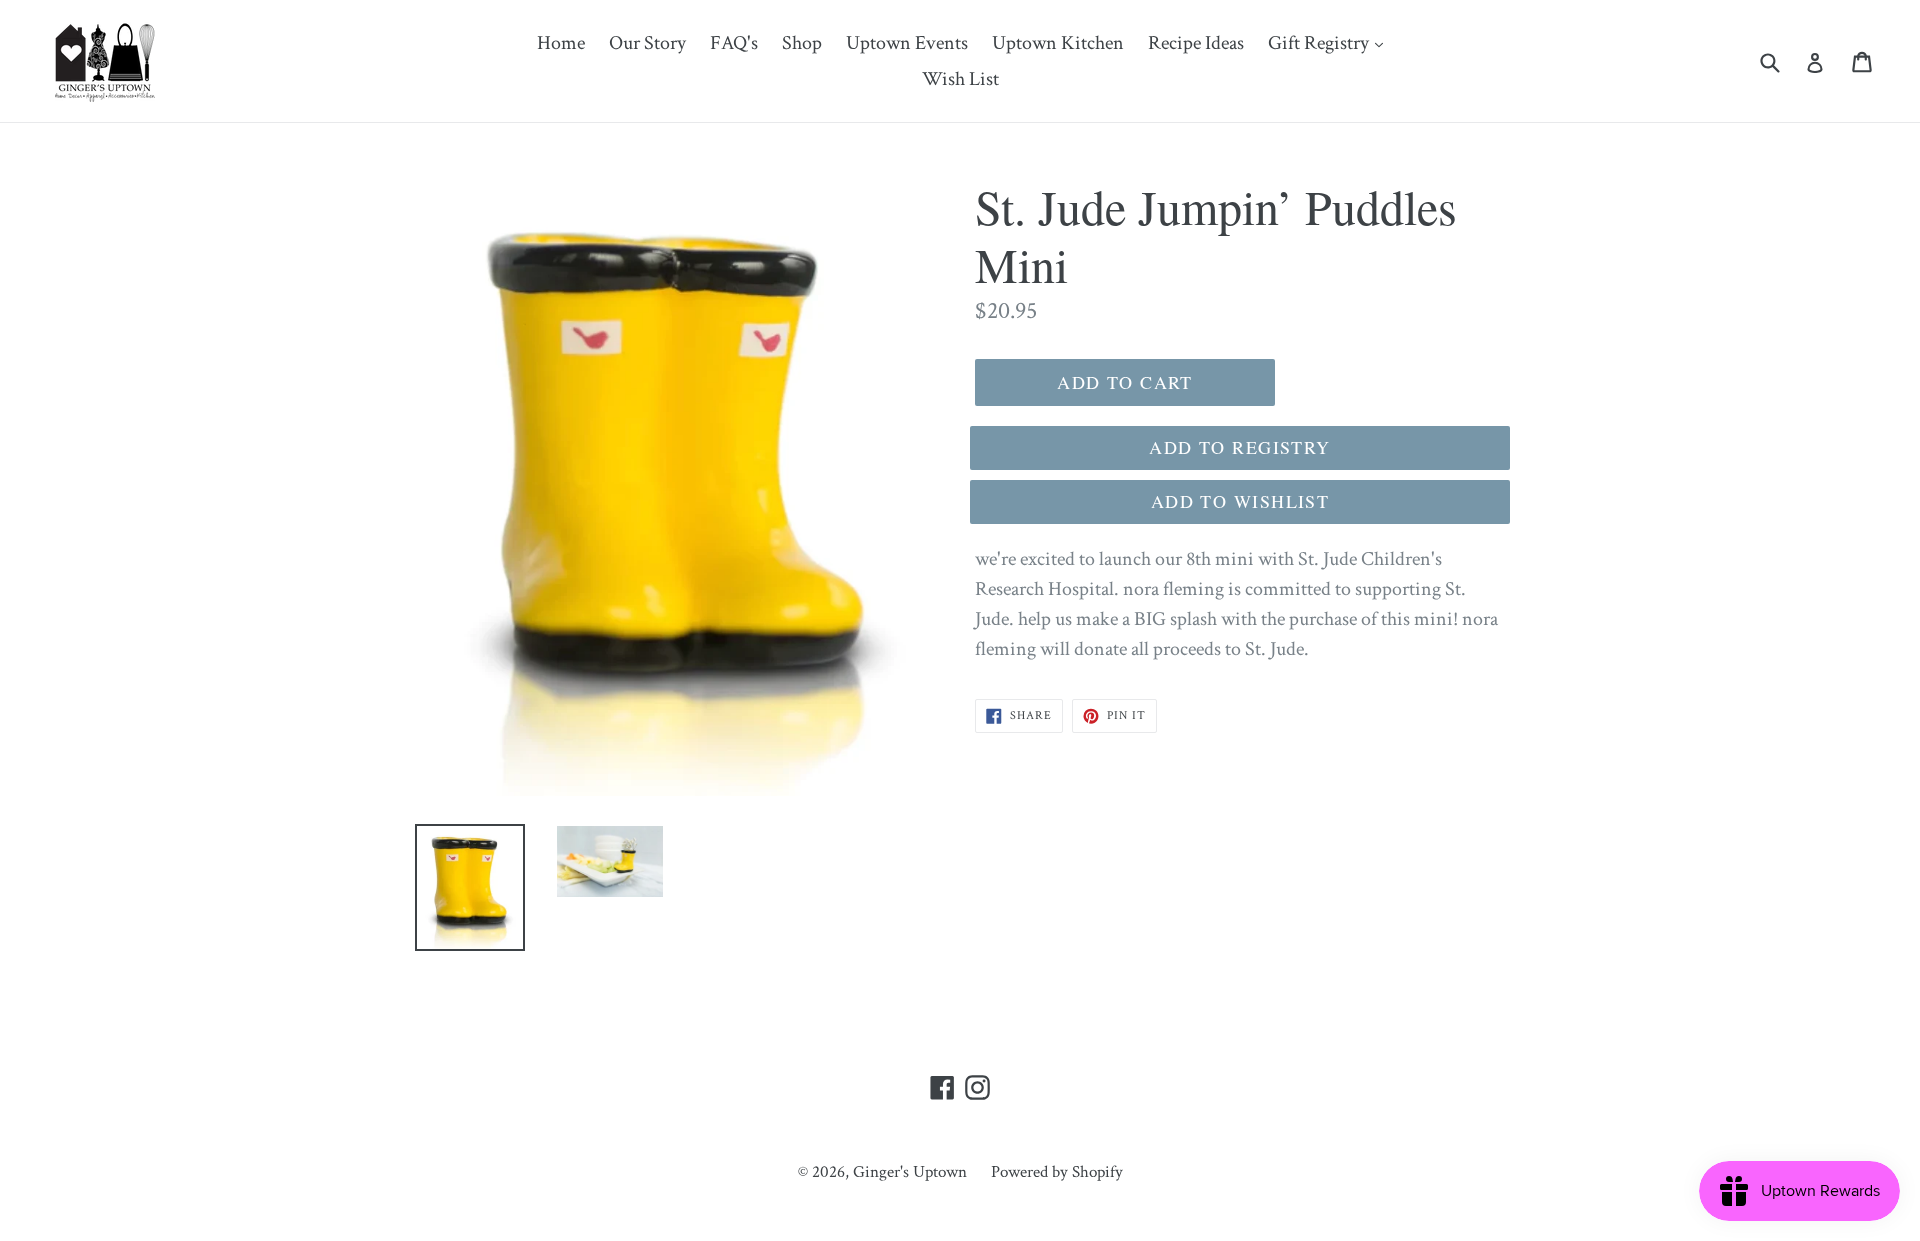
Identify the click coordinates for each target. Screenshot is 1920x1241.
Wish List (960, 79)
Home (561, 43)
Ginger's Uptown (910, 1172)
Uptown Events (907, 43)
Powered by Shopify (1057, 1172)
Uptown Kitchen (1058, 43)
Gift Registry (1330, 42)
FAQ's (734, 43)
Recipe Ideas (1196, 43)
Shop (802, 43)
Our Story (647, 43)
